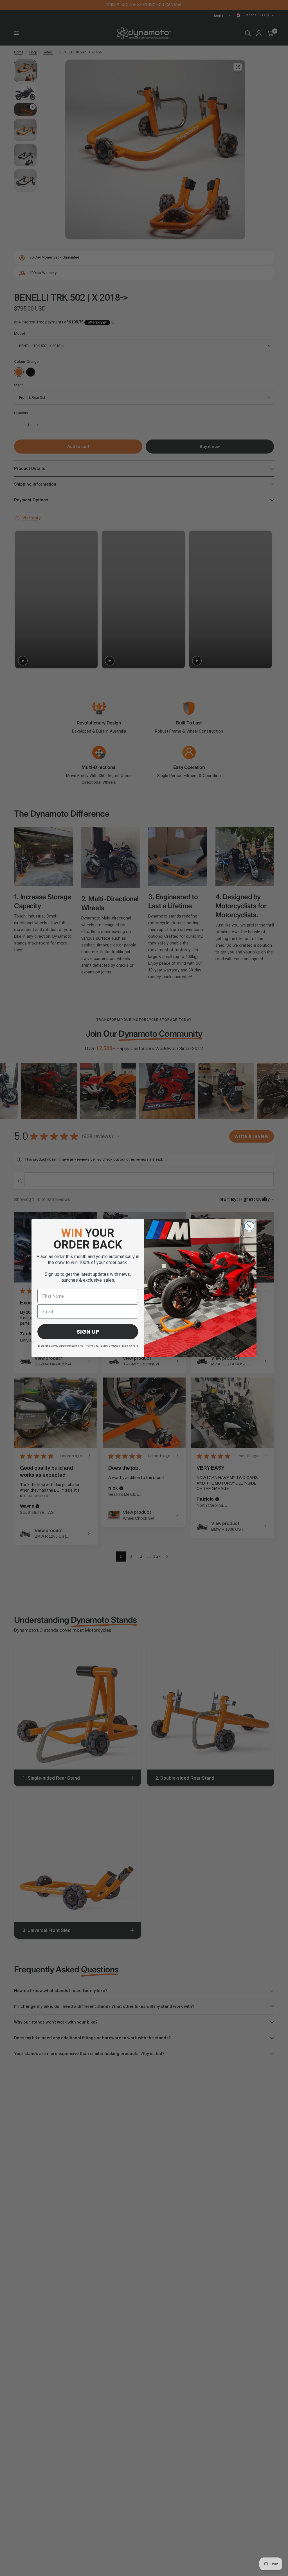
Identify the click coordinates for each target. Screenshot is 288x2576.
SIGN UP (88, 1332)
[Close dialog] (249, 1226)
